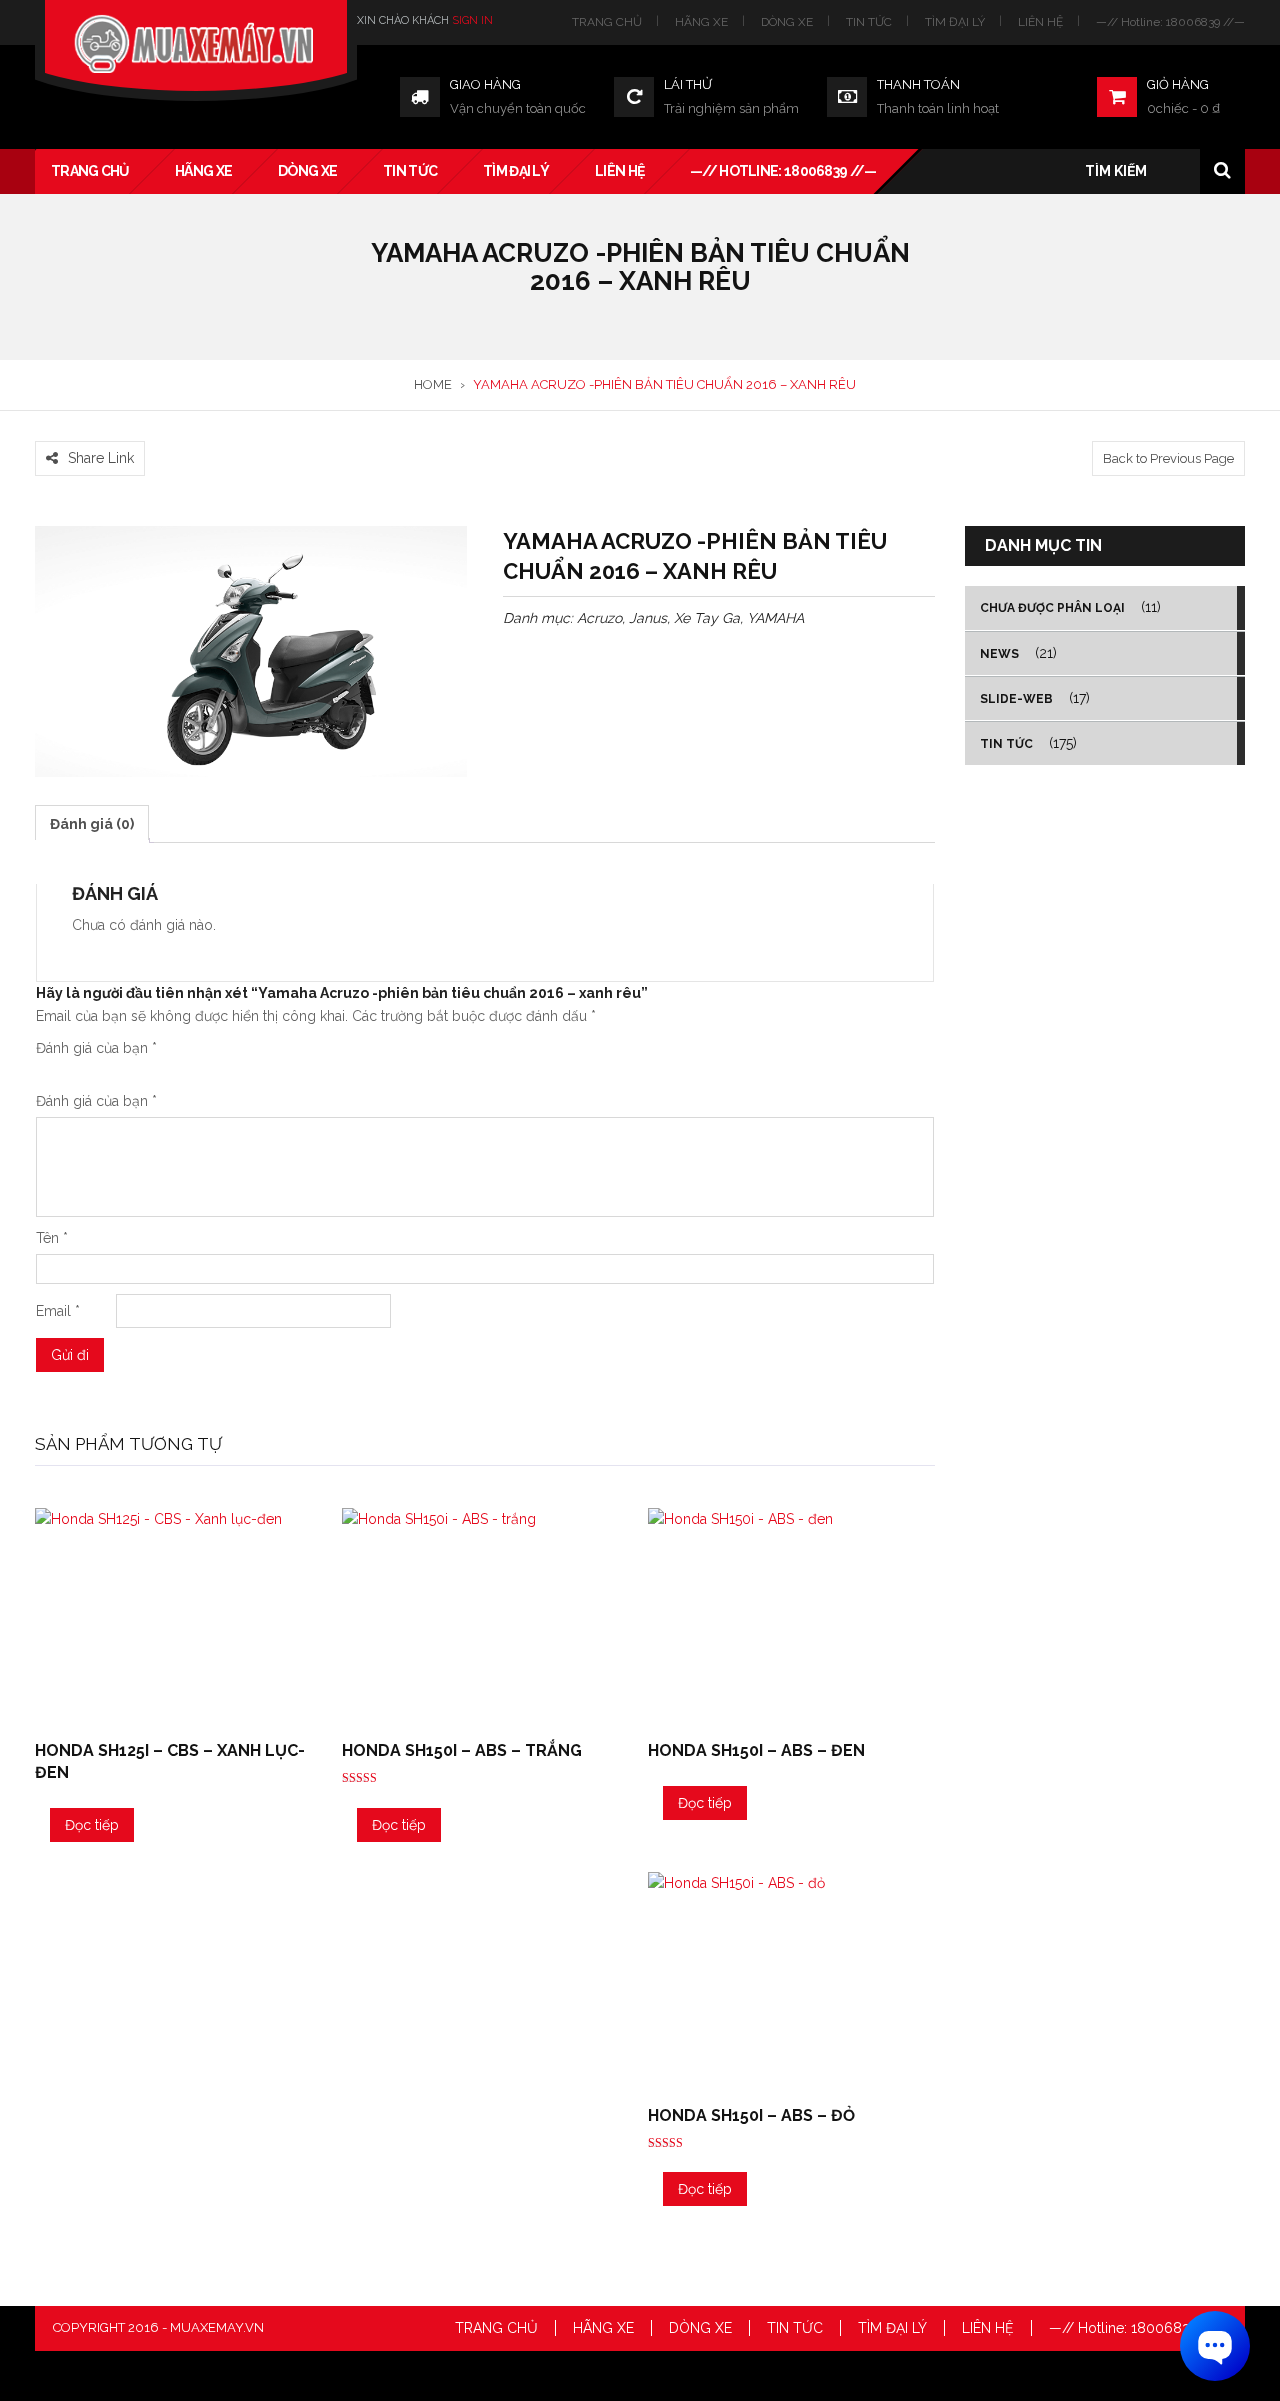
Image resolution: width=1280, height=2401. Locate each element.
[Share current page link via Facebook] (46, 429)
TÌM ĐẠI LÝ (955, 22)
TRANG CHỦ (607, 22)
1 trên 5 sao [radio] (44, 1072)
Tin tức (1006, 744)
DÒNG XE (787, 22)
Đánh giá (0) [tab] (92, 824)
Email (58, 1311)
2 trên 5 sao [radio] (52, 1072)
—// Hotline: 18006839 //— (1170, 22)
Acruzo (599, 618)
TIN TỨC (869, 22)
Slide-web (1016, 699)
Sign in (472, 20)
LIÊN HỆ (1040, 22)
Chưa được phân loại (1052, 608)
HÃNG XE (701, 22)
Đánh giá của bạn (96, 1048)
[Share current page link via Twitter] (70, 429)
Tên (52, 1238)
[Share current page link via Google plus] (94, 429)
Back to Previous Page (1168, 458)
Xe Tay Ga (707, 618)
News (999, 654)
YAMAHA (775, 618)
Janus (648, 618)
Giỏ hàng (1178, 84)
